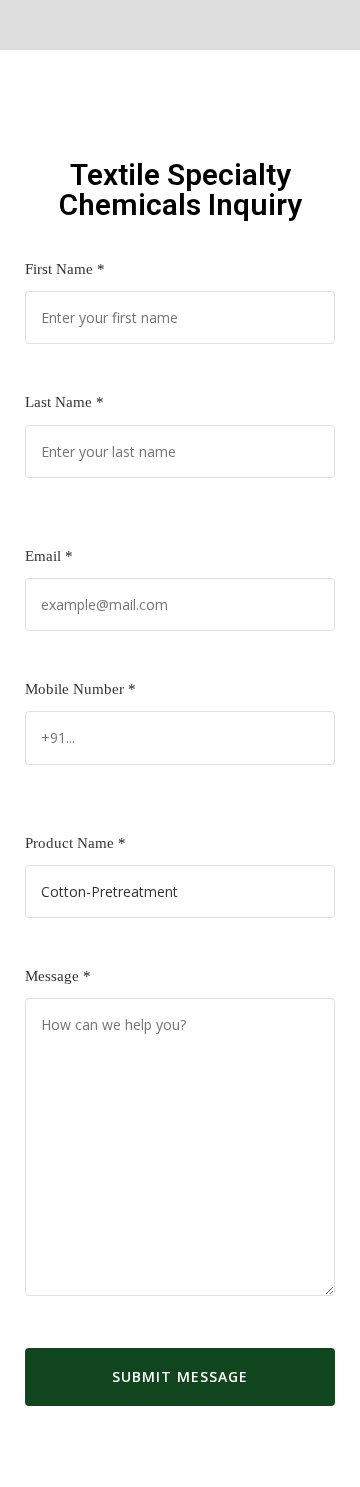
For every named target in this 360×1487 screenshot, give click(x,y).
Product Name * (75, 843)
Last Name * (64, 402)
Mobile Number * (80, 689)
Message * (58, 976)
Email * (49, 556)
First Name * (65, 269)
